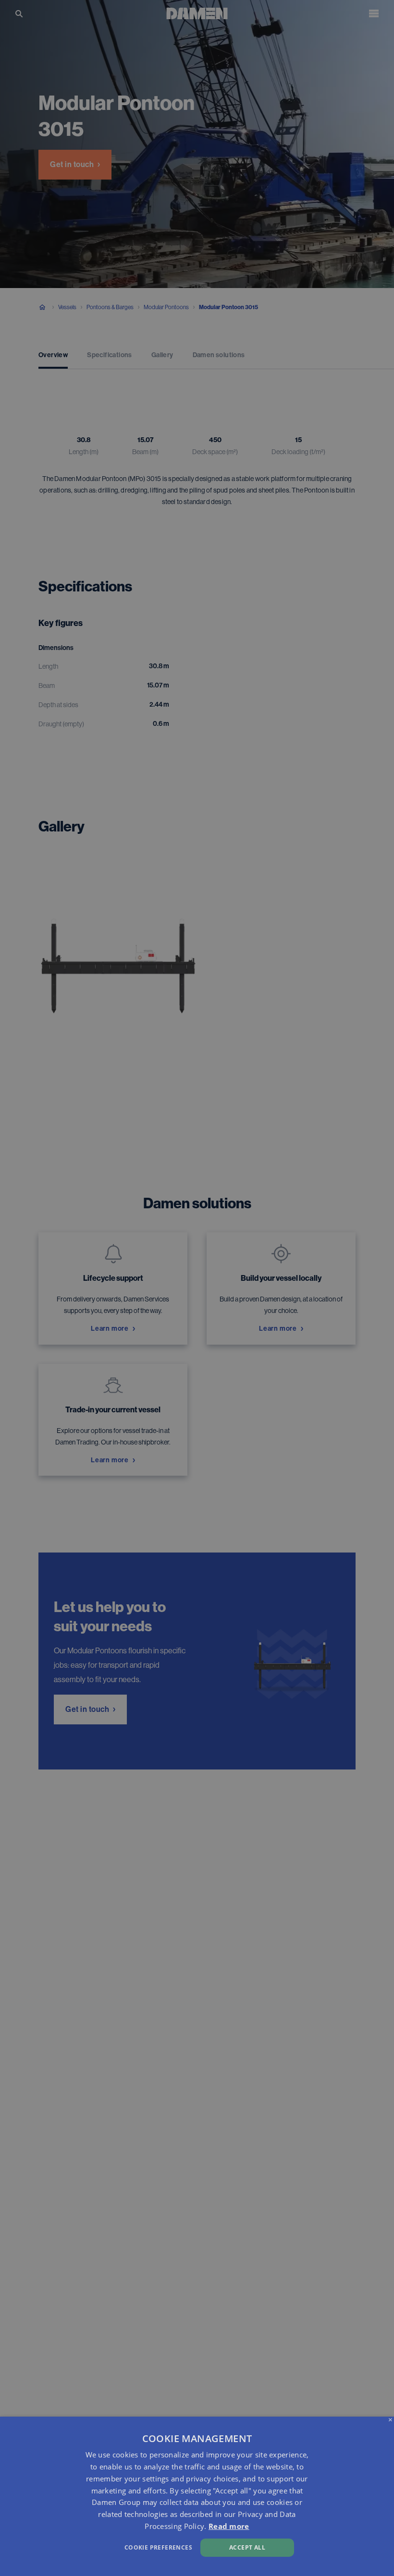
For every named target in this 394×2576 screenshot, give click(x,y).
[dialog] (197, 2496)
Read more (229, 2526)
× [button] (390, 2420)
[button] (135, 2546)
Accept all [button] (247, 2547)
